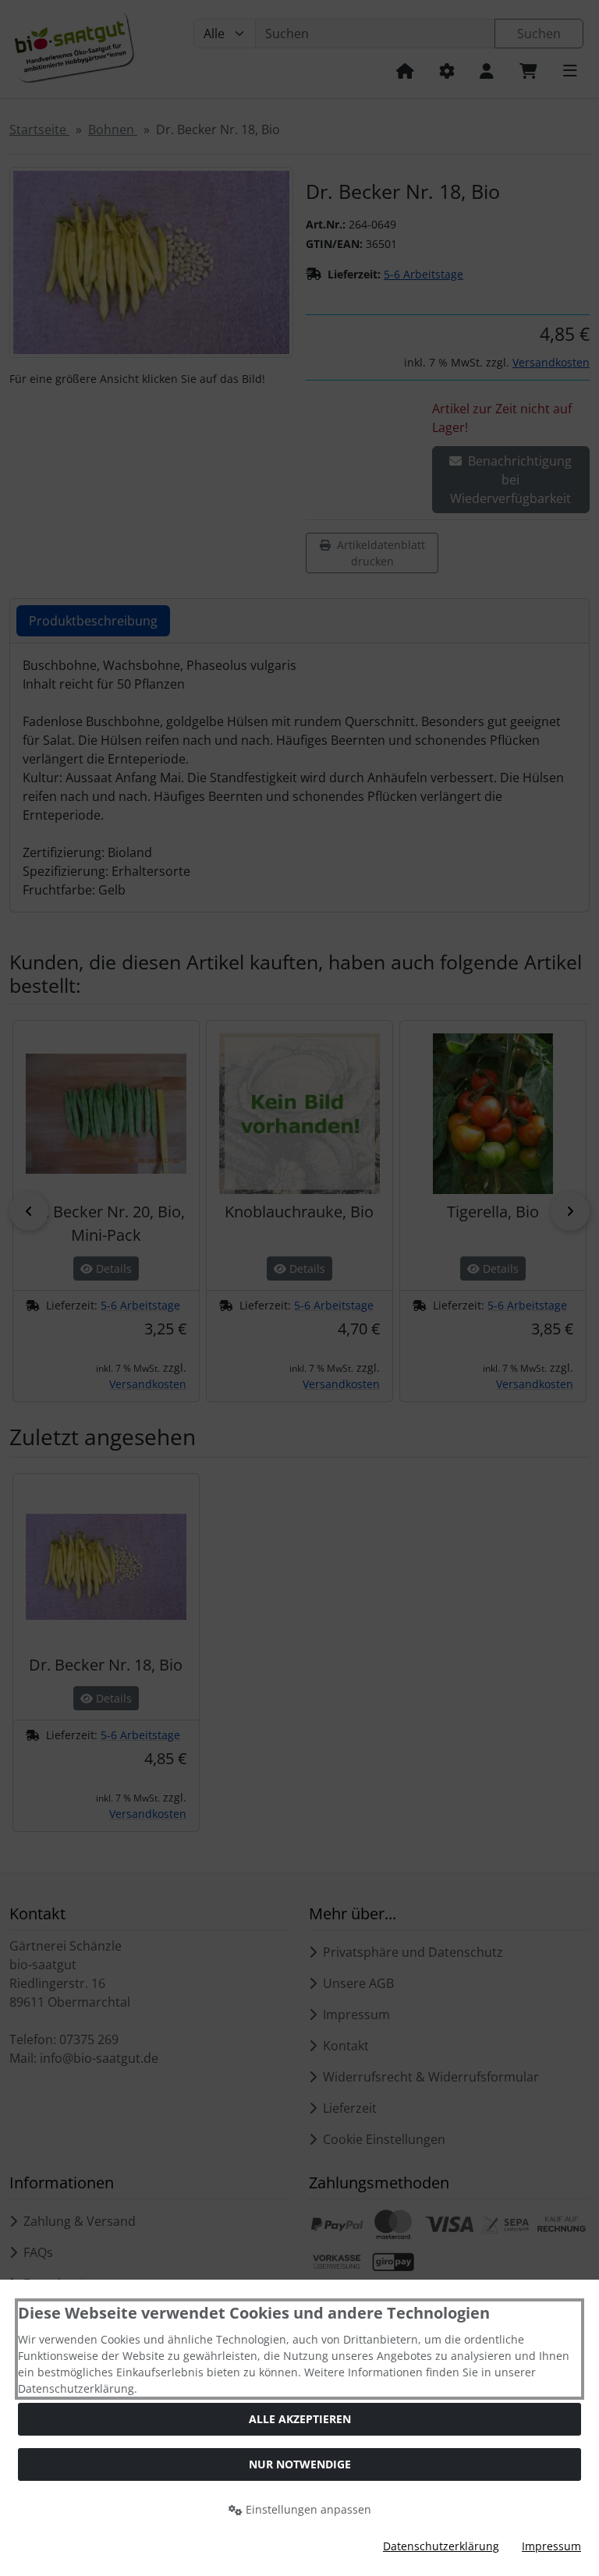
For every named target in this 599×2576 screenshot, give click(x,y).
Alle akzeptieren (300, 2419)
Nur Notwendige (300, 2464)
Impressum (551, 2546)
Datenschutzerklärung (441, 2546)
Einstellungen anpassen (307, 2509)
